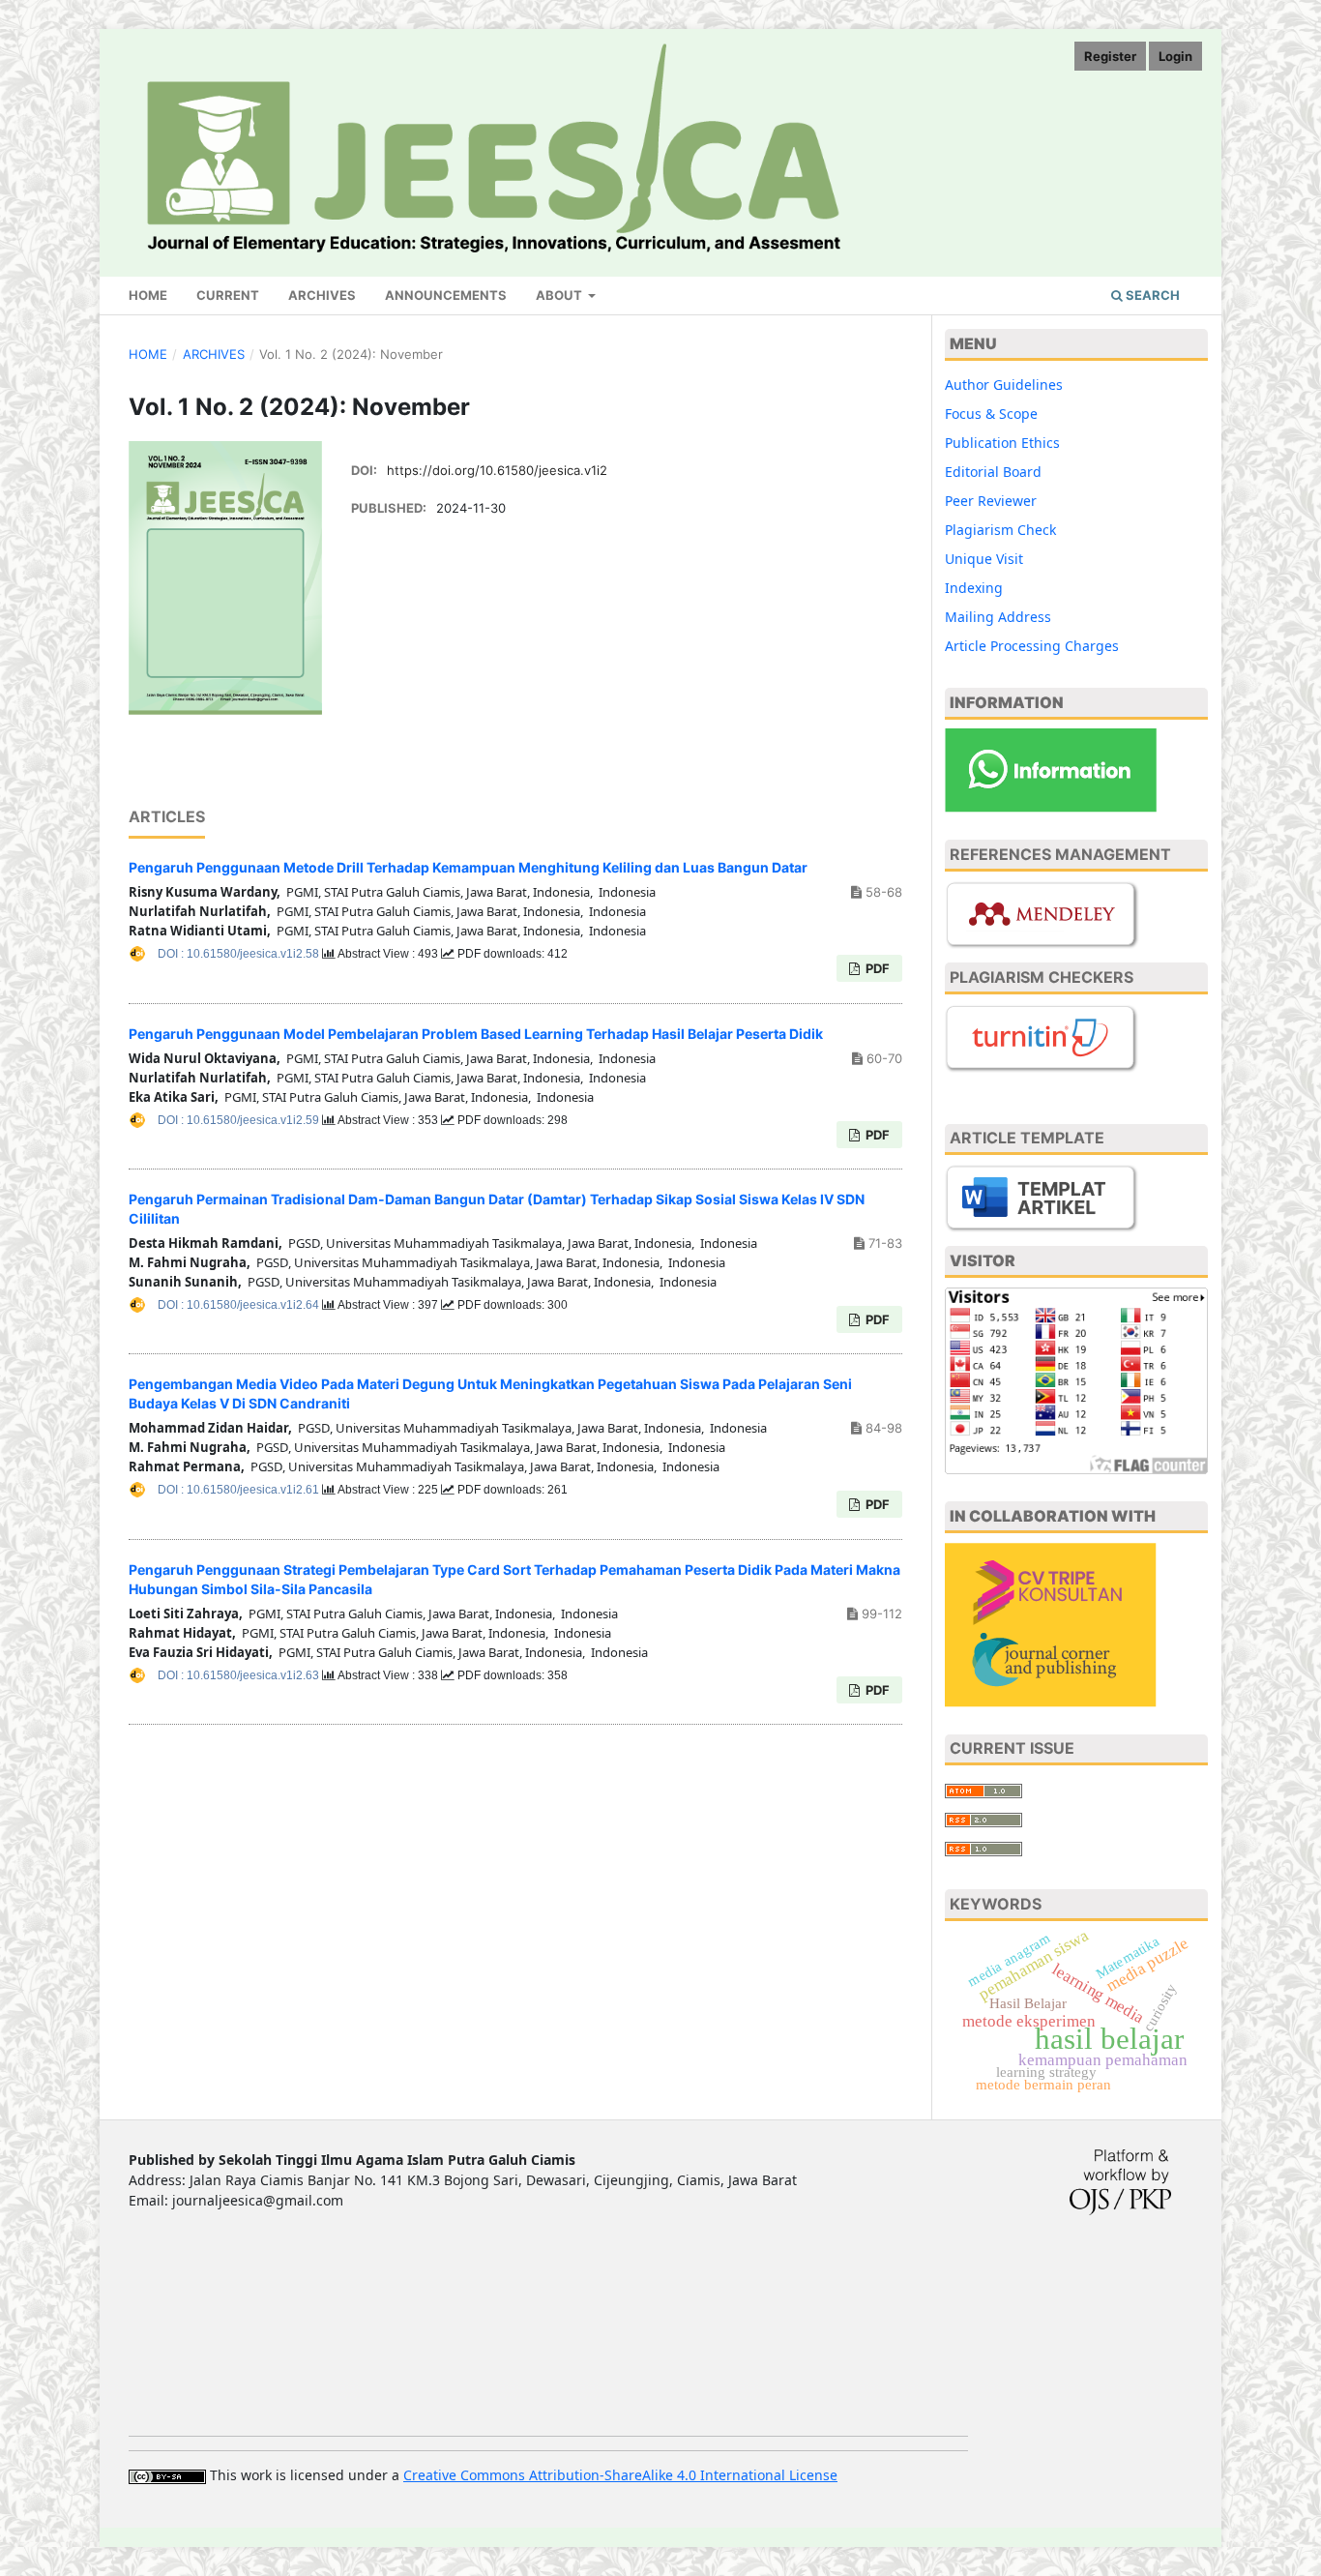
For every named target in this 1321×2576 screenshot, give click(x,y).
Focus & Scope (991, 414)
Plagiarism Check (1000, 530)
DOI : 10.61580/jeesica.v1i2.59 (240, 1120)
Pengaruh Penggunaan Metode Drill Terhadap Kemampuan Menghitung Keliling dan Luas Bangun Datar (468, 867)
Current (228, 295)
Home (148, 295)
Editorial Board (993, 472)
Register (1110, 56)
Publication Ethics (1002, 443)
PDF (876, 968)
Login (1175, 56)
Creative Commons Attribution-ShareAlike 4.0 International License (620, 2475)
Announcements (446, 295)
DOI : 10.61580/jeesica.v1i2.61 (240, 1490)
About (560, 295)
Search (1151, 295)
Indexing (974, 588)
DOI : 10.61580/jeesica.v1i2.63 (240, 1675)
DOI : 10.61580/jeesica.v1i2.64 (240, 1305)
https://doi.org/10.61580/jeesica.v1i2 (497, 470)
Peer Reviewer (991, 501)
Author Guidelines (1004, 385)
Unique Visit (984, 559)
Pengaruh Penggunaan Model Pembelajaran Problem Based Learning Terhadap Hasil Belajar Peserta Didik (476, 1034)
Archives (322, 295)
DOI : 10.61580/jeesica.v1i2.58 (240, 954)
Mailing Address (998, 617)
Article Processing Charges (1032, 646)
